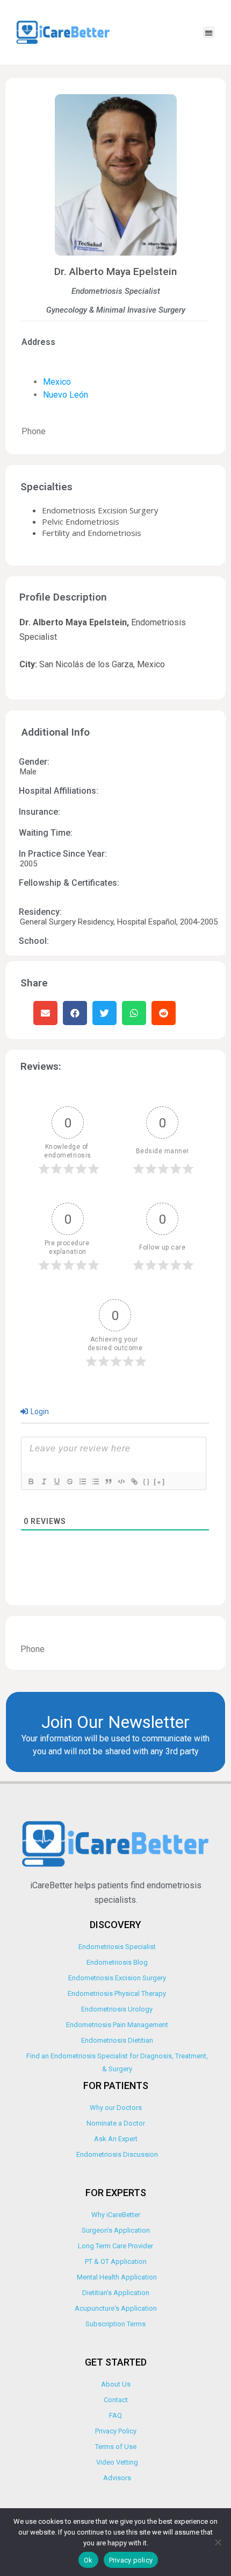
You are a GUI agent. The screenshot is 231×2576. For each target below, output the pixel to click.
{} (147, 1481)
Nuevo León (66, 395)
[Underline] (56, 1481)
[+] (160, 1481)
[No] (218, 2542)
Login (39, 1411)
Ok (88, 2560)
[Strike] (69, 1481)
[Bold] (31, 1481)
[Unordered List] (95, 1481)
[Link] (134, 1481)
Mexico (57, 382)
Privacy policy (131, 2560)
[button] (209, 33)
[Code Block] (121, 1481)
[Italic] (44, 1481)
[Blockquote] (108, 1481)
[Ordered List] (82, 1481)
